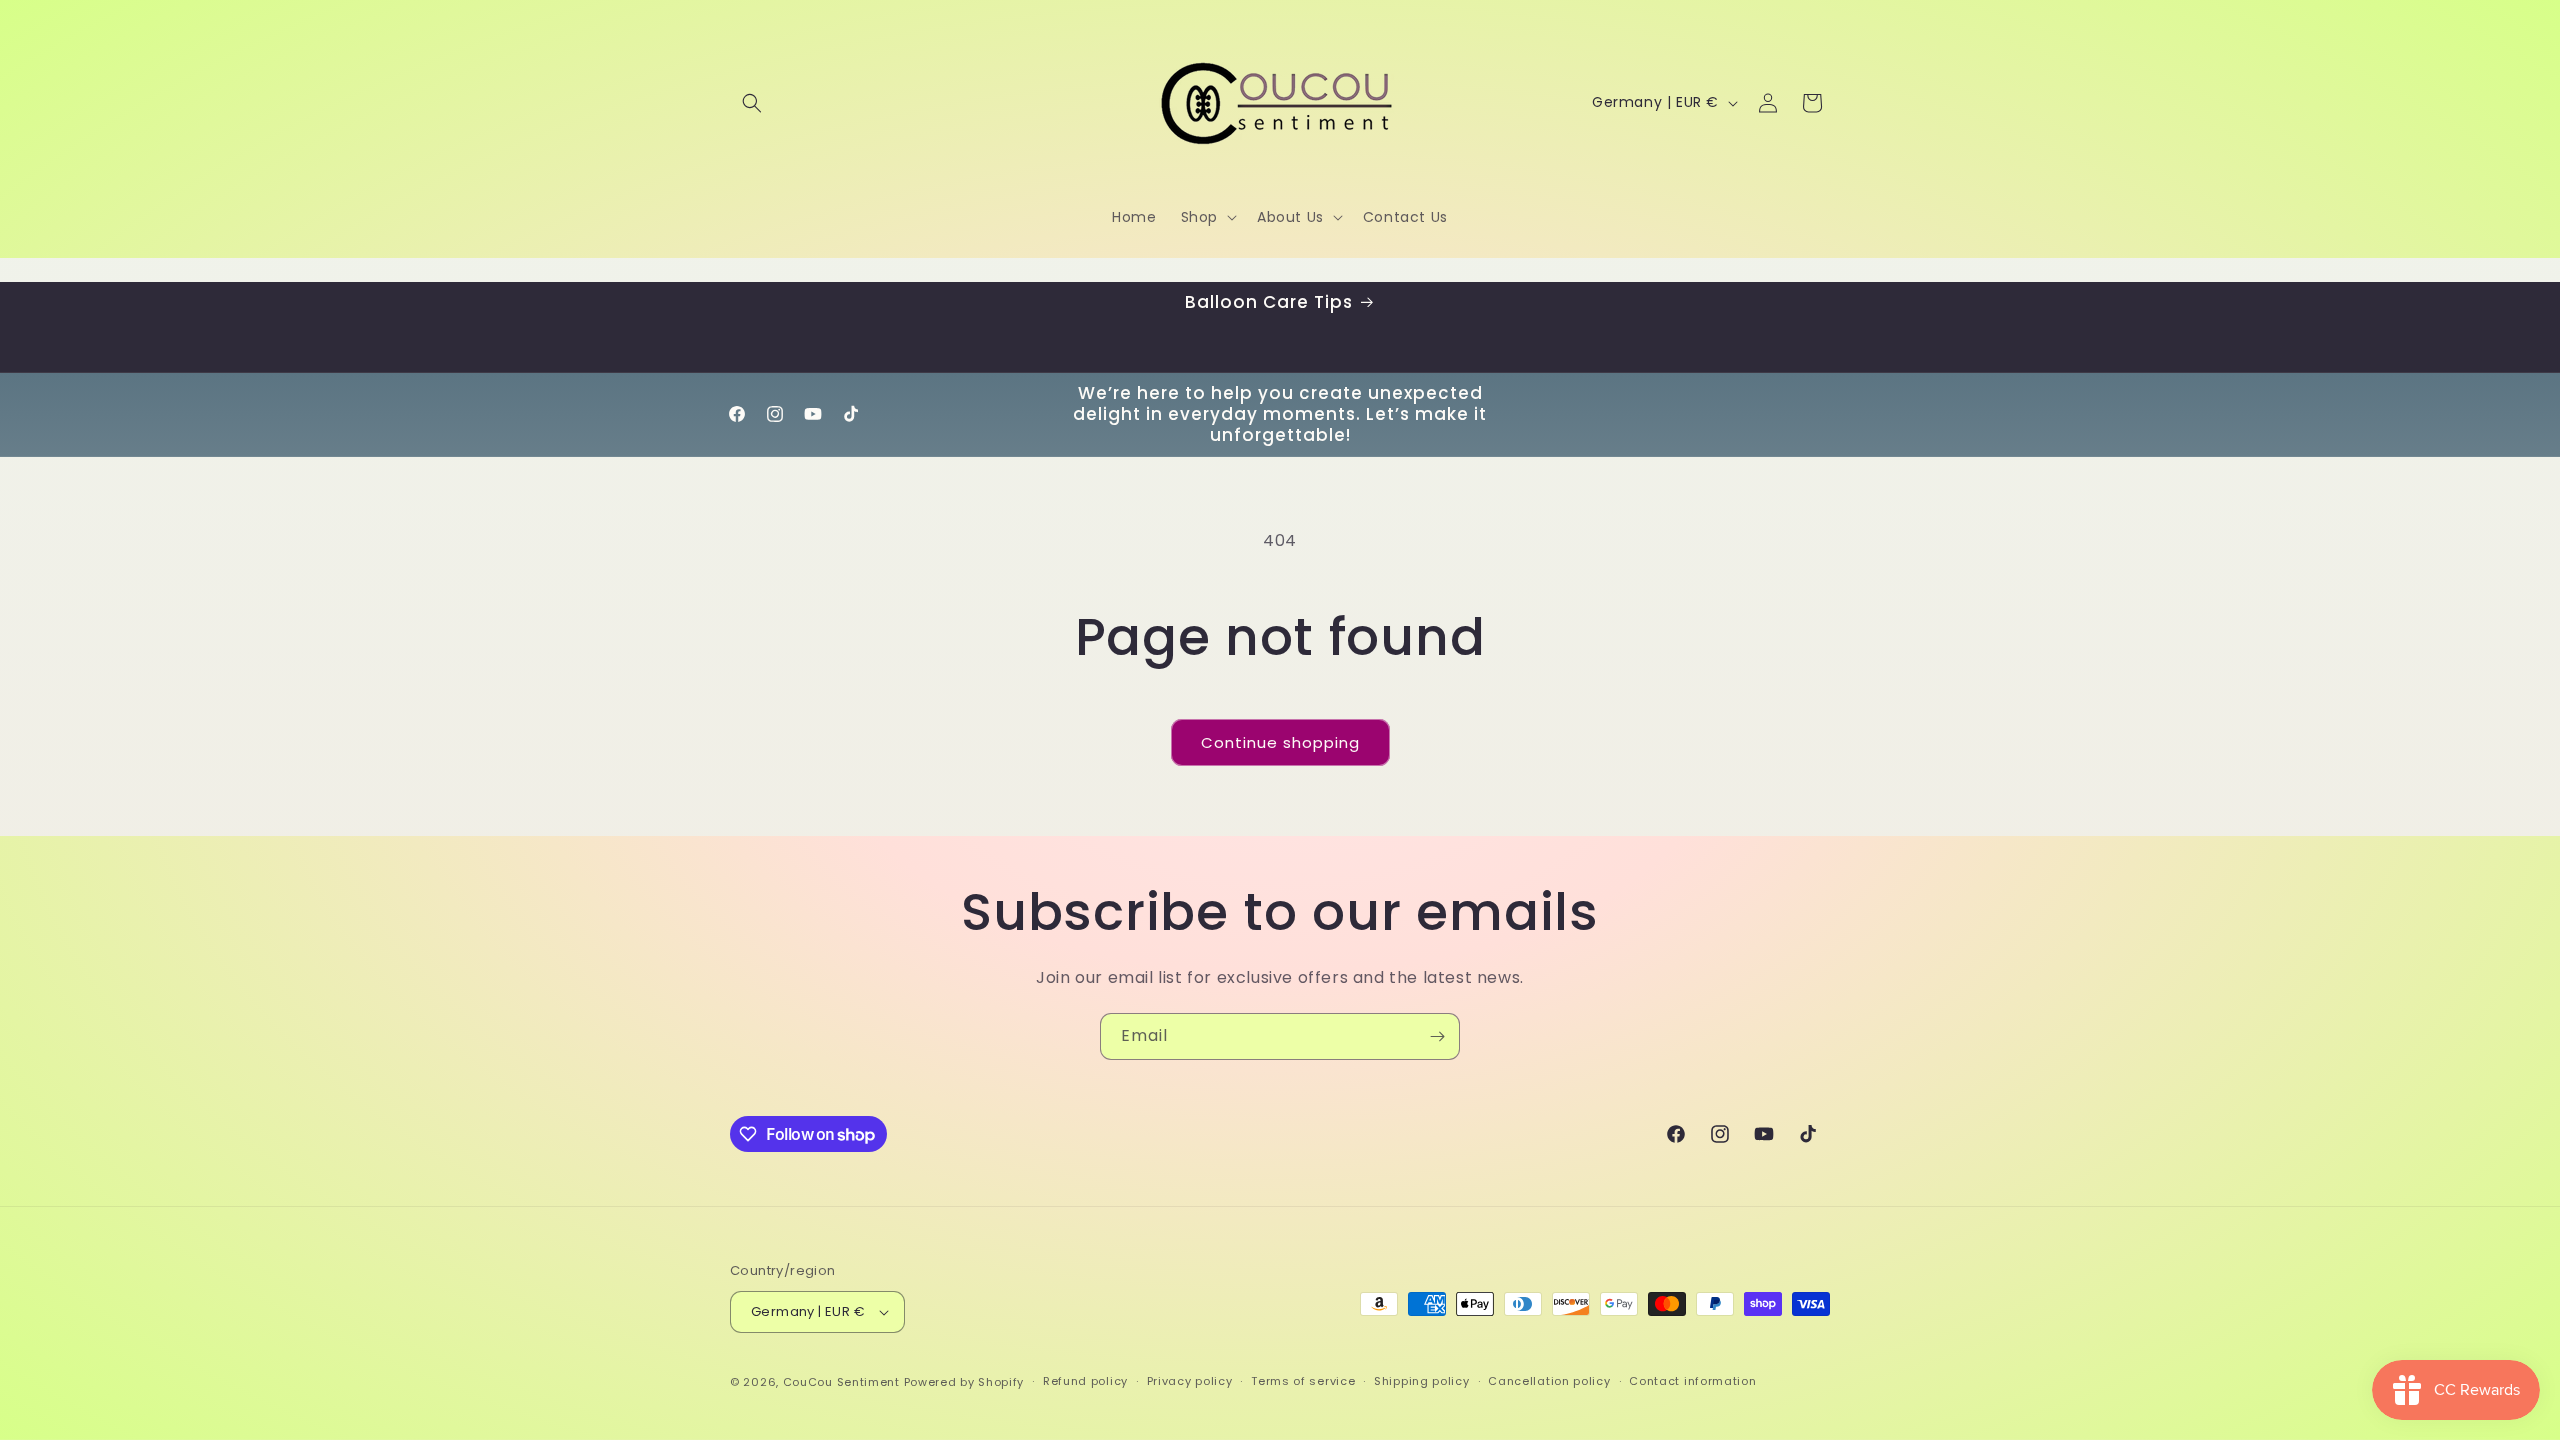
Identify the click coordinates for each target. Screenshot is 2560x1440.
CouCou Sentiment (841, 1382)
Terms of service (1303, 1381)
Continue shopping (1280, 742)
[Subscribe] (1437, 1036)
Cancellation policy (1549, 1381)
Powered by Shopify (964, 1382)
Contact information (1692, 1381)
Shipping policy (1422, 1381)
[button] (752, 103)
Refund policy (1085, 1381)
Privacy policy (1190, 1381)
